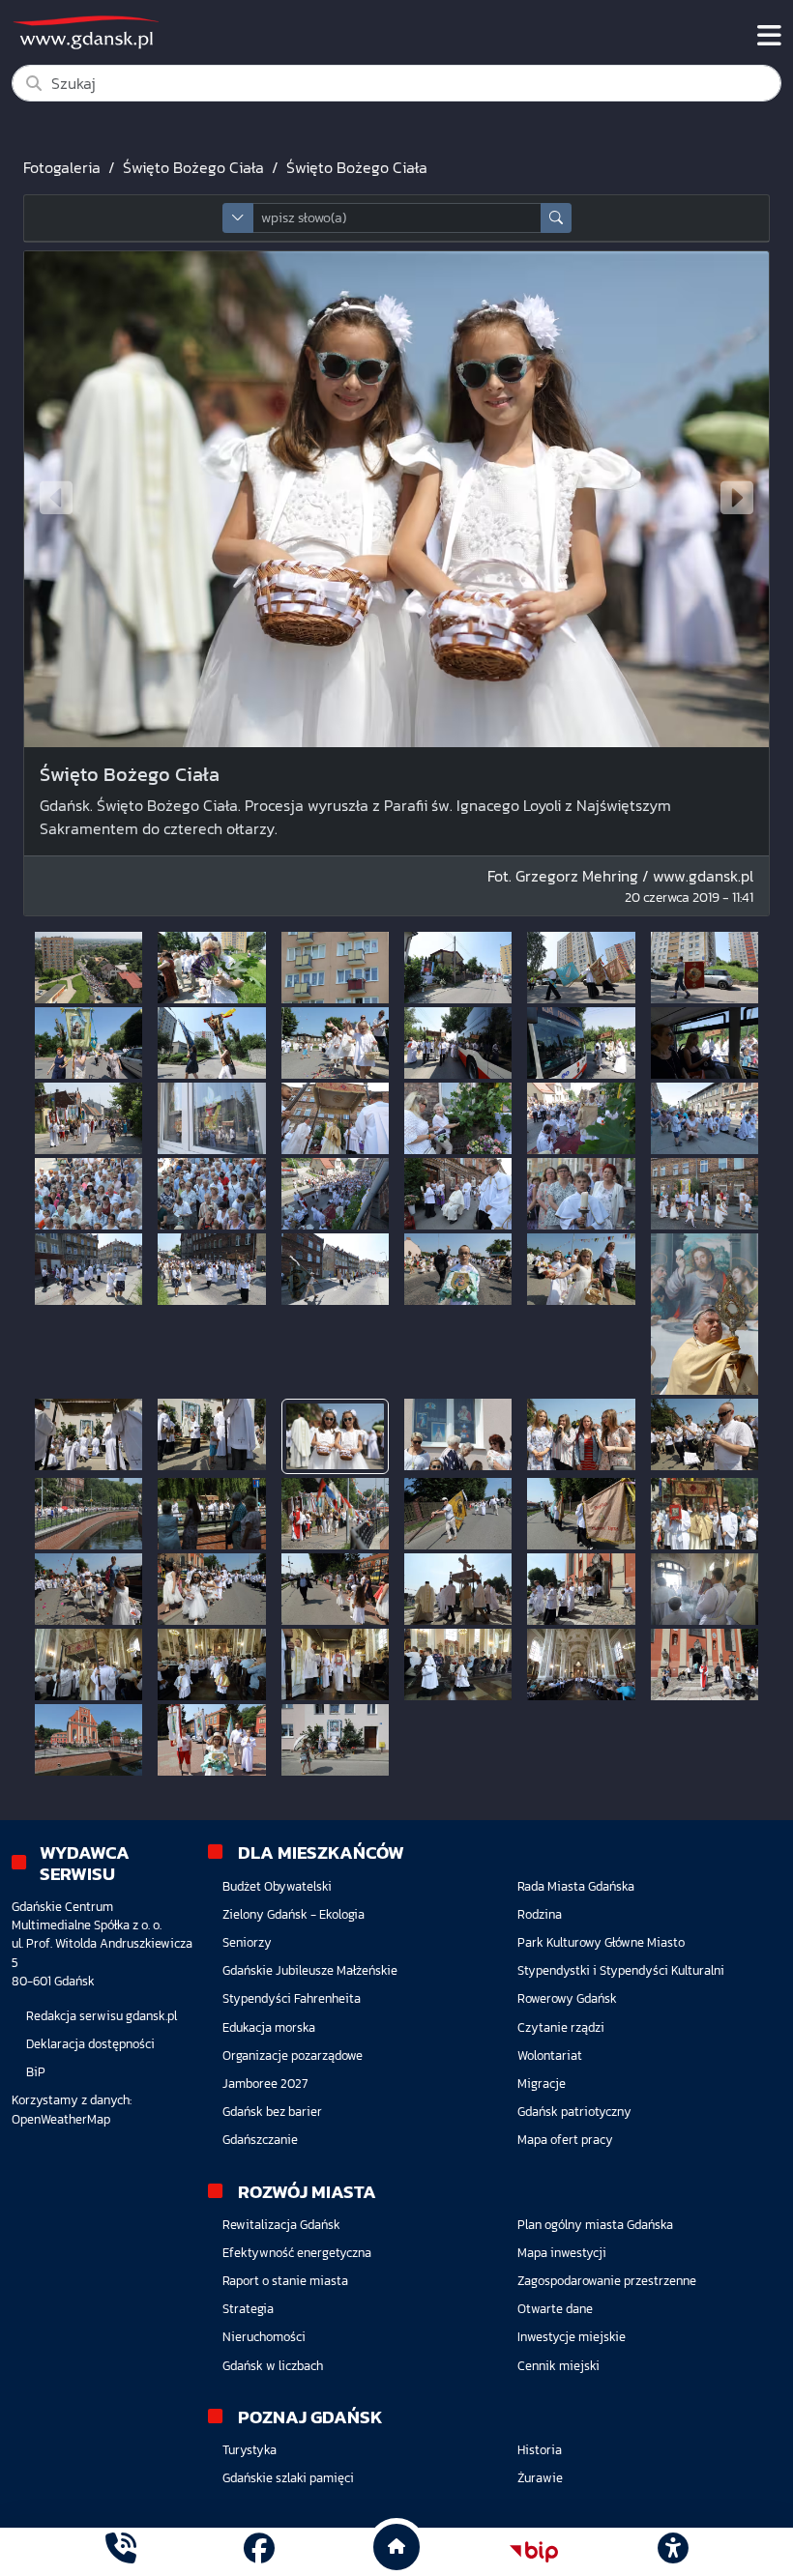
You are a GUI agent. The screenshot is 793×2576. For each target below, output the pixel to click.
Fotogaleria (62, 167)
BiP (36, 2072)
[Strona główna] (121, 2551)
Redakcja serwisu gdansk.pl (102, 2016)
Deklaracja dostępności (90, 2044)
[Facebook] (259, 2551)
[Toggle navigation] (769, 36)
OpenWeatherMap (61, 2119)
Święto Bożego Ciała (193, 167)
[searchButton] (556, 218)
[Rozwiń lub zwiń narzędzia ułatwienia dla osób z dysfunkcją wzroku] (672, 2552)
